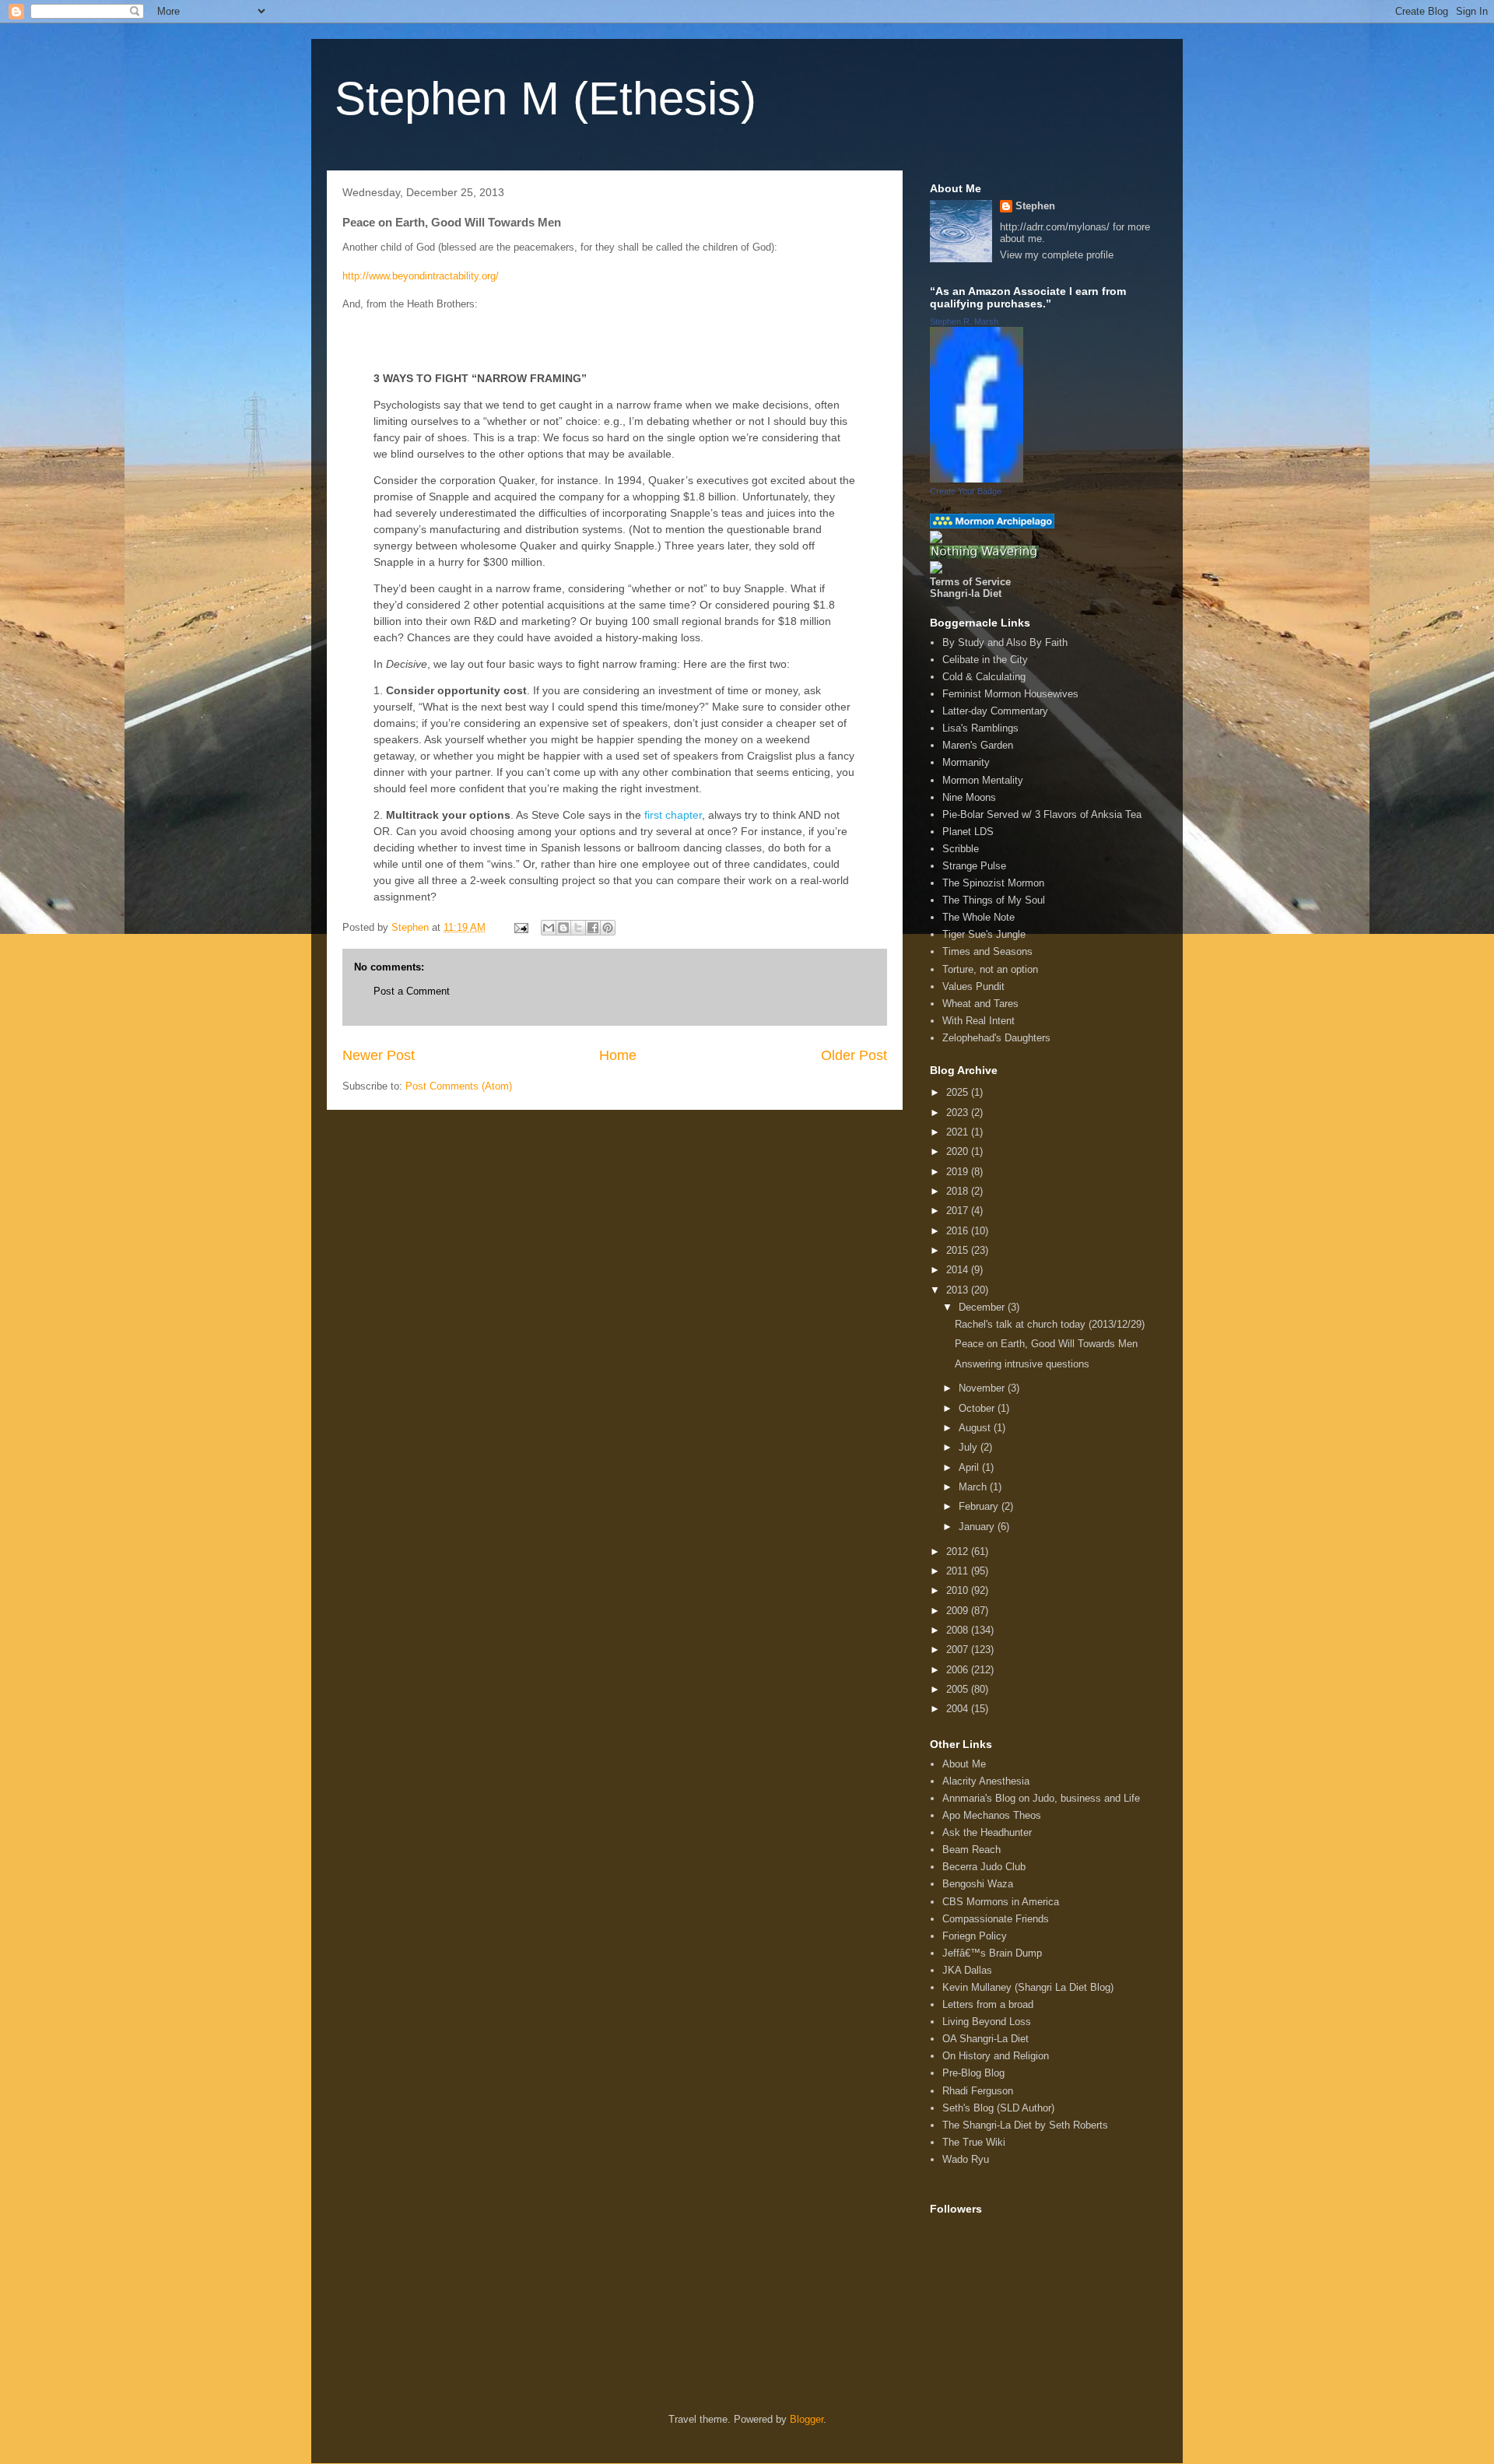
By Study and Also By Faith (1005, 642)
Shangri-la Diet (966, 593)
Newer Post (379, 1055)
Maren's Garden (978, 745)
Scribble (961, 849)
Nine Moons (969, 797)
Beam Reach (971, 1850)
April (970, 1467)
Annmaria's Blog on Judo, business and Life (1041, 1798)
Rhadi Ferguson (978, 2091)
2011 (959, 1571)
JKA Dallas (967, 1970)
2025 (959, 1092)
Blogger (807, 2419)
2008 (959, 1630)
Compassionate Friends (996, 1919)
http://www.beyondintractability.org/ (421, 276)
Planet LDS (968, 832)
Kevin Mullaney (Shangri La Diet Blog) (1028, 1987)
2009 (959, 1611)
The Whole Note (978, 917)
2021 (959, 1132)
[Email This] (549, 928)
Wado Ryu (966, 2159)
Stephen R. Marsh (964, 321)
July (970, 1447)
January (978, 1527)
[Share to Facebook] (593, 928)
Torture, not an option (990, 969)
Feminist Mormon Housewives (1010, 694)
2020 (959, 1151)
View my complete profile (1057, 255)
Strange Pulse (974, 866)
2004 (959, 1709)
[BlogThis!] (563, 928)
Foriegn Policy (975, 1936)
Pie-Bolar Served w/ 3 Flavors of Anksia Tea (1042, 814)
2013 (959, 1290)
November (983, 1388)
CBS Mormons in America (1001, 1902)
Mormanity (966, 762)
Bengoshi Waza (978, 1884)
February (980, 1506)
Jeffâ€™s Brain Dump (992, 1953)
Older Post (854, 1055)
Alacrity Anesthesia (986, 1781)
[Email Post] (520, 927)
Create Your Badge (966, 491)
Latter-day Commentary (995, 711)
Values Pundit (973, 986)
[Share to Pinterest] (608, 928)
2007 (959, 1650)
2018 (959, 1191)
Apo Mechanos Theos (992, 1815)
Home (618, 1055)
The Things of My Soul (994, 900)
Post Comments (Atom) (459, 1086)
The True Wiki (974, 2142)
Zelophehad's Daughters (996, 1038)
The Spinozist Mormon (993, 883)
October (978, 1408)
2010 (959, 1590)
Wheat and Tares (980, 1004)
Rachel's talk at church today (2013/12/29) (1050, 1324)
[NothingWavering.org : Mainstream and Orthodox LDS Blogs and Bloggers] (984, 555)
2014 (959, 1270)
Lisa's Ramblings (980, 728)
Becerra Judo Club (984, 1867)
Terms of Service (970, 582)
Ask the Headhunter (987, 1832)
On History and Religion (996, 2056)
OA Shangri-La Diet (985, 2039)
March (974, 1487)
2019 (959, 1172)
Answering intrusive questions (1022, 1364)
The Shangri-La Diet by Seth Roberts (1025, 2125)
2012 (959, 1551)
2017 (959, 1211)
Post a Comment (412, 991)
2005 (959, 1689)
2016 (959, 1231)
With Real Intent (978, 1021)
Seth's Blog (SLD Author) (998, 2108)
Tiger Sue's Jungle (984, 934)
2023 (959, 1113)
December (983, 1307)
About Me (964, 1764)
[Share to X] (578, 928)
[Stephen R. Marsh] (977, 479)
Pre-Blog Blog (973, 2073)
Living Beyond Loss (987, 2022)
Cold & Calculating (984, 677)
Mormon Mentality (983, 780)
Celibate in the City (985, 660)
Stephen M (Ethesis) (545, 98)
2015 (959, 1250)
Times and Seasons (987, 951)
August (976, 1428)
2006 (959, 1670)
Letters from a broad (988, 2004)
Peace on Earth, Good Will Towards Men (1046, 1344)
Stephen (1035, 206)
